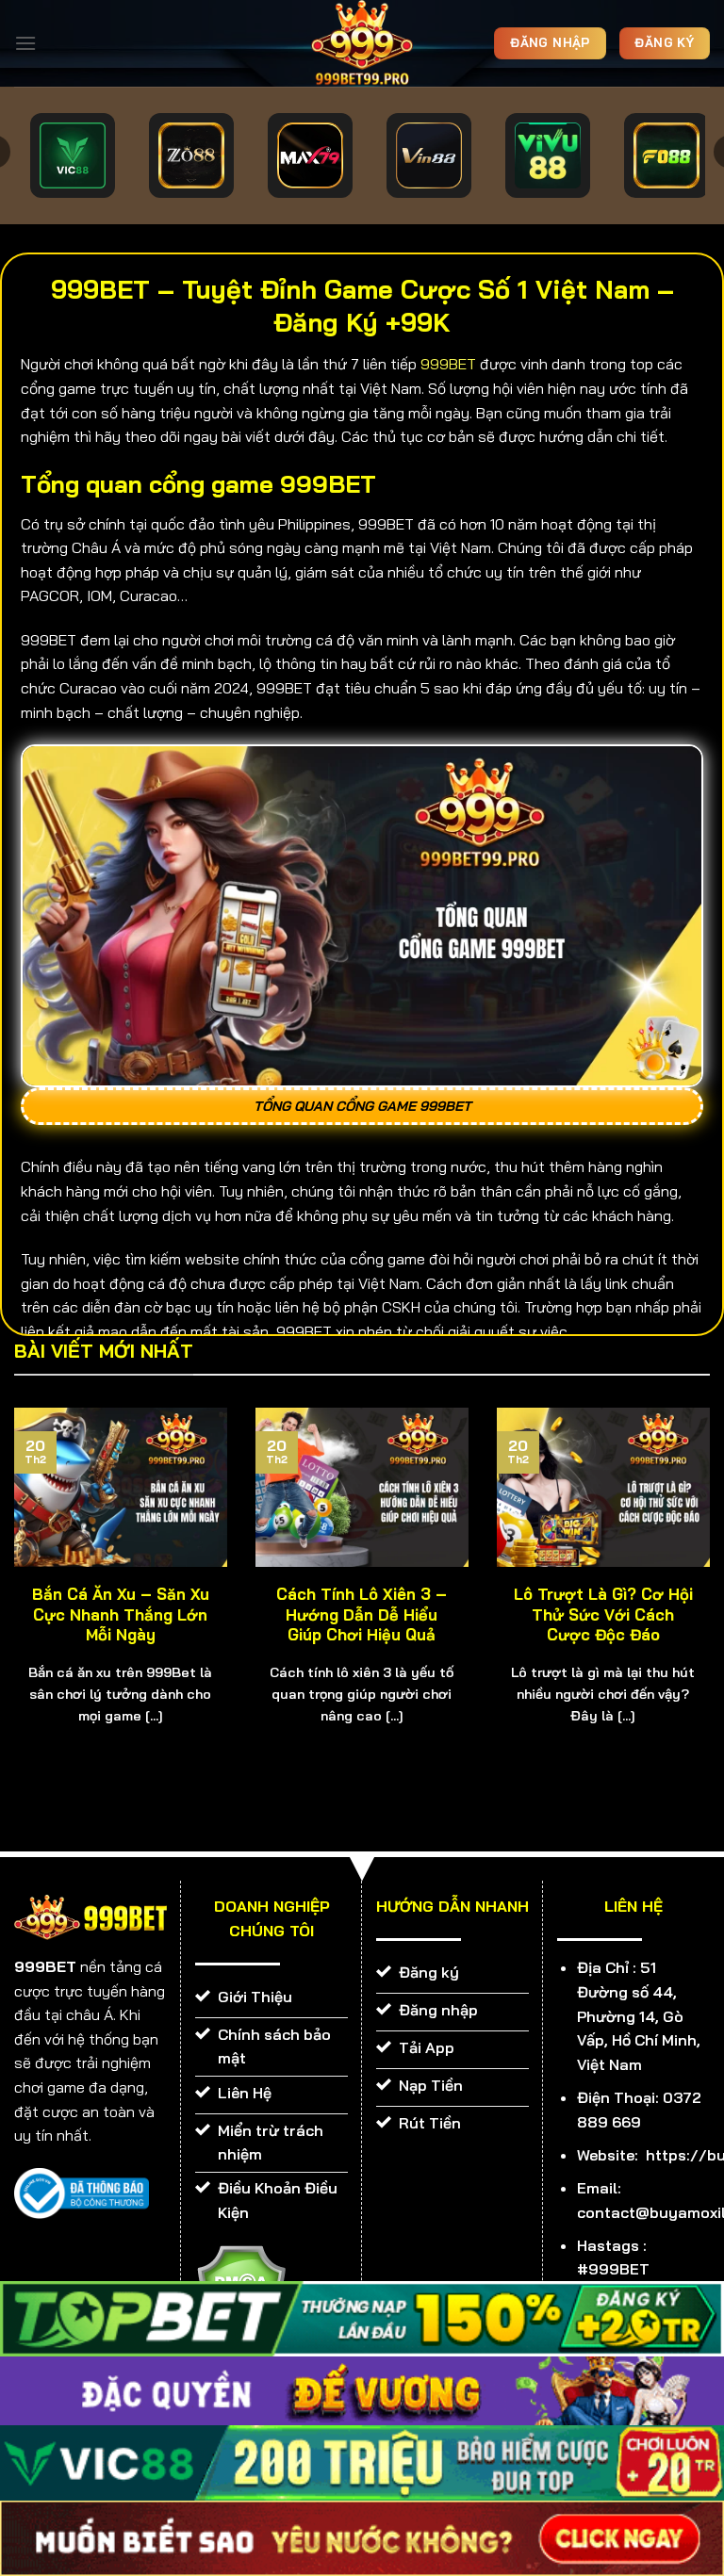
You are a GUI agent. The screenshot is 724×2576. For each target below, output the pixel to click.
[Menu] (25, 43)
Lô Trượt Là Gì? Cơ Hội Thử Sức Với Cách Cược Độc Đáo (603, 1614)
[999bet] (362, 43)
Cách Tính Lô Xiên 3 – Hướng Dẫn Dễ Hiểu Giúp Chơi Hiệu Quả (362, 1614)
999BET (448, 364)
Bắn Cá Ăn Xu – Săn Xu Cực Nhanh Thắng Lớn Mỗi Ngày (121, 1614)
